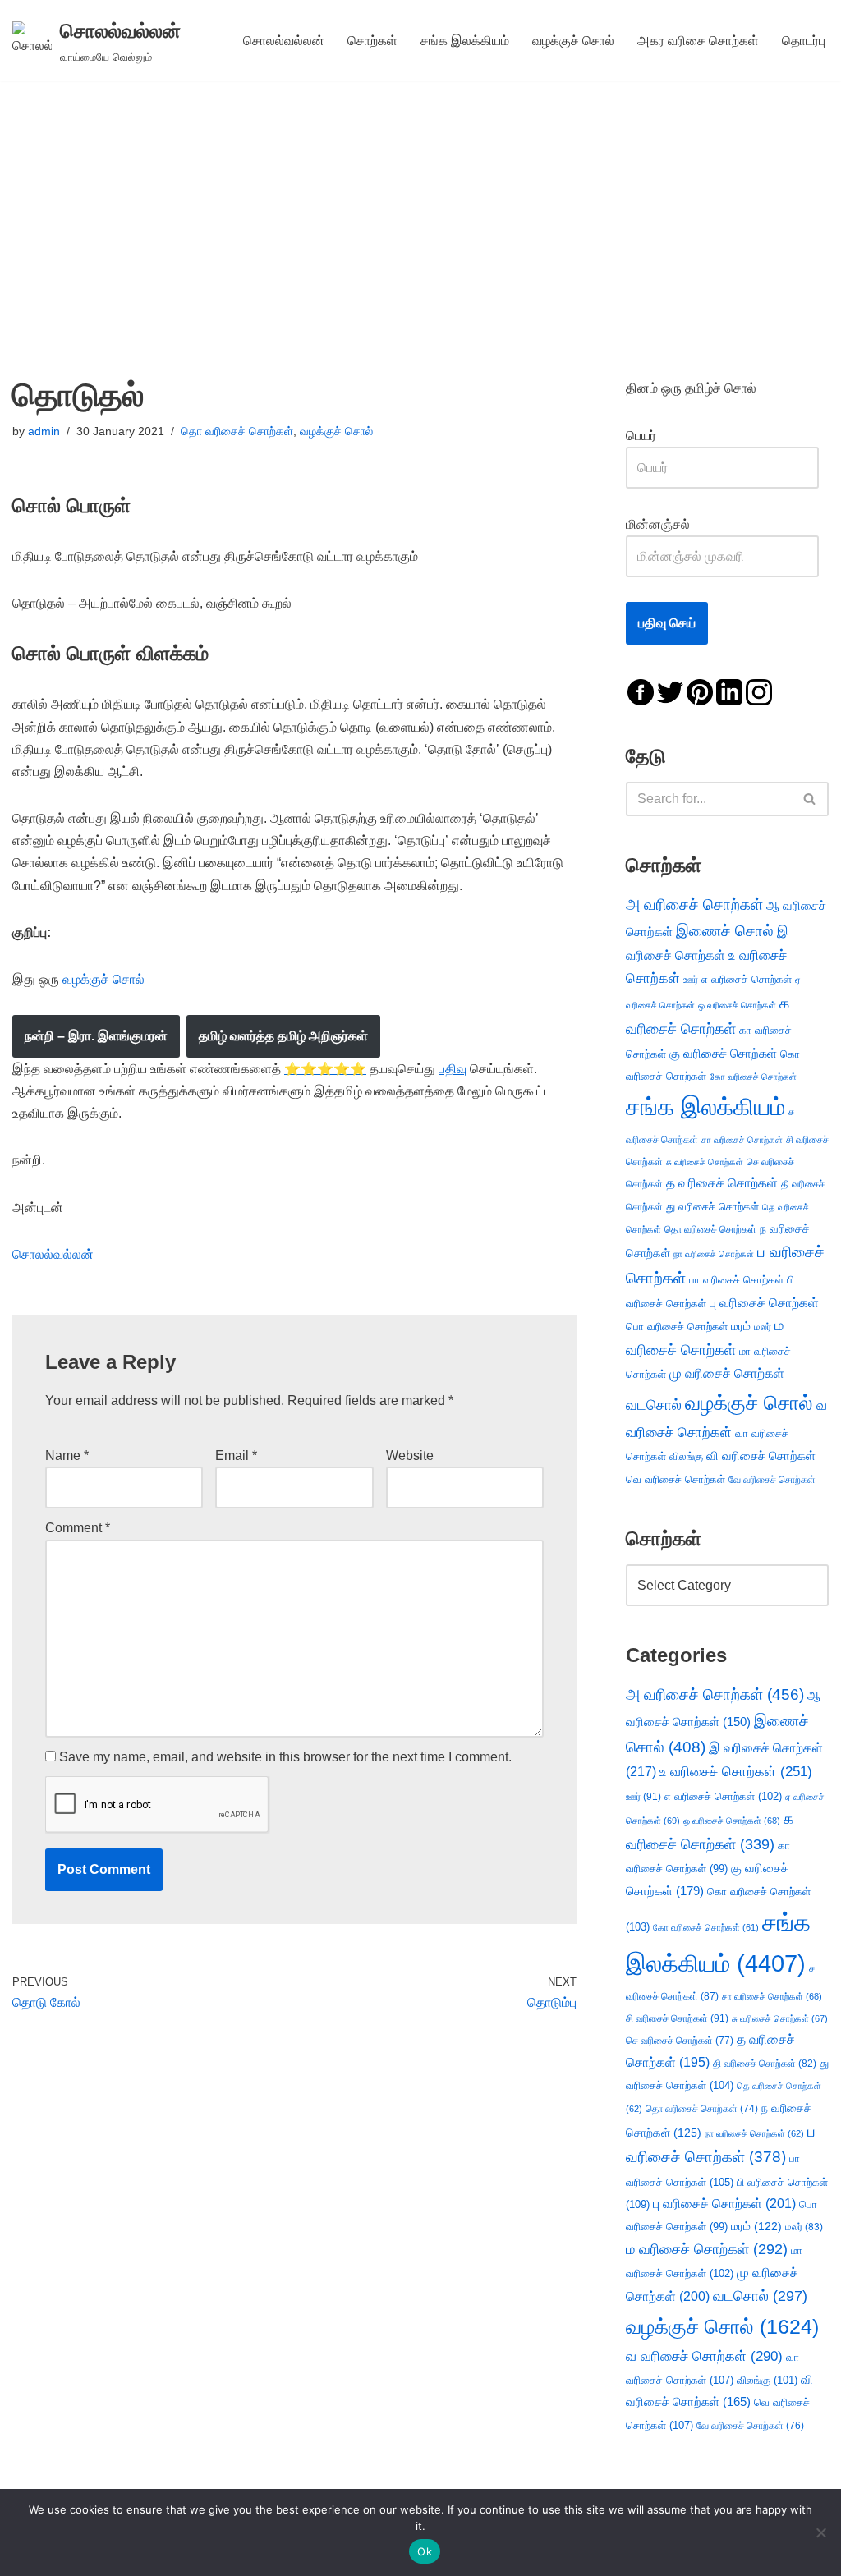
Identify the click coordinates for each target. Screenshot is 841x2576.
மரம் (741, 1327)
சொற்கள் (372, 41)
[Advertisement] (420, 204)
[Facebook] (641, 691)
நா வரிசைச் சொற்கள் (714, 1254)
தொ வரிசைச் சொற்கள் (237, 431)
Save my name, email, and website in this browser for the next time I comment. (285, 1757)
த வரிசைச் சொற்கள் (722, 1183)
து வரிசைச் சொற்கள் (712, 1207)
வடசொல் (654, 1405)
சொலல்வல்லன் (284, 41)
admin (44, 431)
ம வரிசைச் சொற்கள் (707, 2249)
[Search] (810, 799)
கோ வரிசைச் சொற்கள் (753, 1077)
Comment (78, 1528)
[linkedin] (729, 691)
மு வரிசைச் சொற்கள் (727, 1373)
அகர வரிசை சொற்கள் (698, 41)
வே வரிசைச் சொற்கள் (772, 1479)
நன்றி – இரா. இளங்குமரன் (96, 1036)
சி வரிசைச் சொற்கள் (677, 2018)
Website (410, 1456)
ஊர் (691, 980)
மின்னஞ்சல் (659, 524)
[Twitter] (670, 691)
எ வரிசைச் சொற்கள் (747, 979)
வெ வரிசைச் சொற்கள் (676, 1479)
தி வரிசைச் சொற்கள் (765, 2064)
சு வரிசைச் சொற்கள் (705, 1162)
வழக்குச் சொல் (573, 41)
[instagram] (759, 691)
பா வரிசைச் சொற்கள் (736, 1280)
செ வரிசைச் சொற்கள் (680, 2040)
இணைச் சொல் (725, 931)
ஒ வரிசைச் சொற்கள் (737, 1005)
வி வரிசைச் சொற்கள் (761, 1456)
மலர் (763, 1327)
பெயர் (657, 436)
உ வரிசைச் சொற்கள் (736, 1772)
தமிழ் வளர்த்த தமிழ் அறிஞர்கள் (283, 1036)
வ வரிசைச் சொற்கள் (704, 2356)
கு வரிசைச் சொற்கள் (723, 1053)
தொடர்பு (804, 41)
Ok (425, 2551)
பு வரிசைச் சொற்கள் (764, 1303)
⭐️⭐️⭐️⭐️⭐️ (325, 1069)
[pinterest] (700, 691)
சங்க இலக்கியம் (465, 41)
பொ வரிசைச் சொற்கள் (677, 1327)
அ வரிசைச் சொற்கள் (694, 904)
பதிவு (453, 1069)
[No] (820, 2532)
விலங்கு (686, 1456)
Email (236, 1456)
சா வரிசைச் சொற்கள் (742, 1140)
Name (67, 1456)
